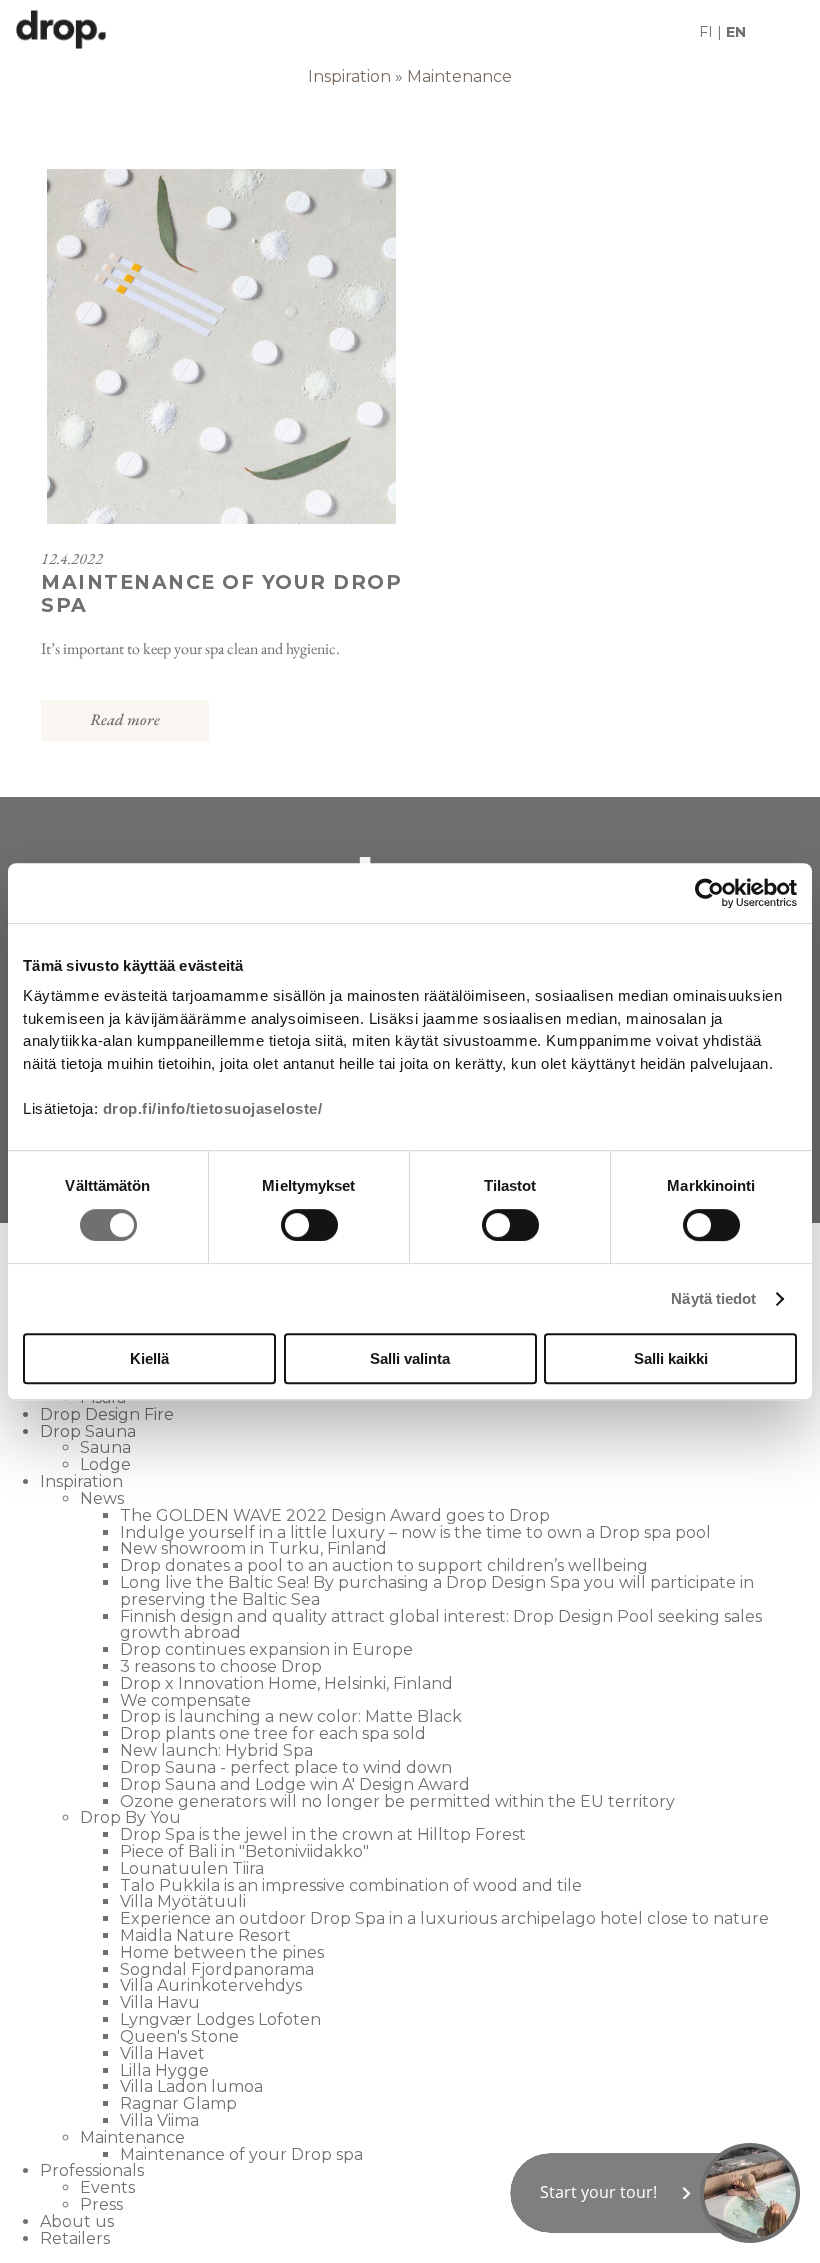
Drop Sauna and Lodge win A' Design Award (295, 1784)
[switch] (309, 1225)
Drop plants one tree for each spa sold (273, 1733)
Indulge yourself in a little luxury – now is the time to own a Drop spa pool (415, 1532)
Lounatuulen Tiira (192, 1868)
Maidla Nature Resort (205, 1935)
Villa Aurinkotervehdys (211, 1985)
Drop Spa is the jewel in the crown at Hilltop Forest (323, 1834)
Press (101, 2204)
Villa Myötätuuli (183, 1901)
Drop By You (130, 1817)
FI (706, 32)
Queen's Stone (179, 2036)
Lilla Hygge (164, 2070)
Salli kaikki (671, 1358)
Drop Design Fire (107, 1414)
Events (107, 2187)
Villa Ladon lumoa (191, 2086)
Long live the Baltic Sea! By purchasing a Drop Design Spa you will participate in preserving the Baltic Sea (437, 1591)
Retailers (75, 2238)
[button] (655, 2193)
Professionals (92, 2170)
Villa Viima (159, 2120)
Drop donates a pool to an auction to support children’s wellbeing (384, 1565)
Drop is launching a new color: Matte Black (291, 1716)
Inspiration (349, 76)
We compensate (185, 1700)
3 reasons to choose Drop (221, 1666)
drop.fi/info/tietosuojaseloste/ (213, 1108)
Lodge (105, 1464)
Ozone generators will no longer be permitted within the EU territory (397, 1801)
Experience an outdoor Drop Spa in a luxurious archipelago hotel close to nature (444, 1918)
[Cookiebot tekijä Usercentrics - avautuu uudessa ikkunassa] (709, 893)
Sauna (105, 1447)
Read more (125, 719)
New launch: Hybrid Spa (216, 1750)
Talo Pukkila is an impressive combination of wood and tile (351, 1885)
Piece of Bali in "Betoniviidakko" (244, 1851)
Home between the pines (222, 1952)
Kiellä (149, 1358)
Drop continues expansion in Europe (266, 1649)
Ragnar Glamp (178, 2103)
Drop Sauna (88, 1431)
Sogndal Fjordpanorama (217, 1969)
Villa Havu (160, 2002)
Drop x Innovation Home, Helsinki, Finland (286, 1683)
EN (736, 32)
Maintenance (459, 76)
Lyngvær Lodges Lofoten (220, 2019)
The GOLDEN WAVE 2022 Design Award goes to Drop (335, 1515)
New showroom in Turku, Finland (253, 1548)
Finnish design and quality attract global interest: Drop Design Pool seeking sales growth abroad (441, 1625)
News (102, 1498)
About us (77, 2221)
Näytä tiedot (713, 1298)
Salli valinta (410, 1358)
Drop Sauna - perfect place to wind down (286, 1767)
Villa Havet (162, 2053)
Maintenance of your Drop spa (241, 2154)
